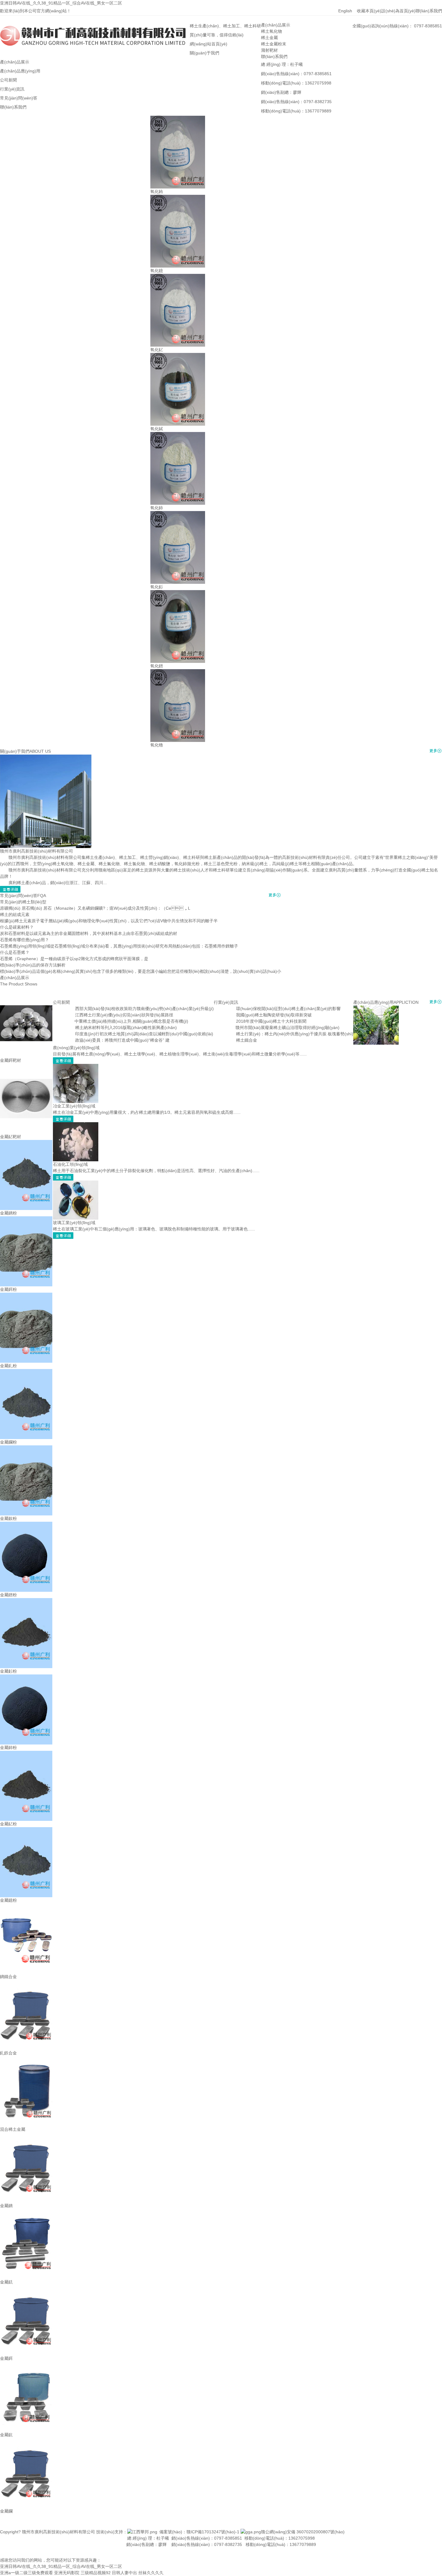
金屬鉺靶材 (11, 1060)
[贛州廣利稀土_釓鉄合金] (26, 1983)
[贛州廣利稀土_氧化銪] (178, 119)
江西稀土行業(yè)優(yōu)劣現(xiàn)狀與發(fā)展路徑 (124, 1015)
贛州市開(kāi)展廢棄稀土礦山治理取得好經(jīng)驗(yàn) (287, 1028)
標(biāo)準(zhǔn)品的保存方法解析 (33, 965)
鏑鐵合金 (8, 1977)
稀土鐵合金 (247, 1040)
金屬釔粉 (8, 1824)
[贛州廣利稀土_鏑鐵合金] (26, 1907)
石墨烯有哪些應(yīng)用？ (25, 940)
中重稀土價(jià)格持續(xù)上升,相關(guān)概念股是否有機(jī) (131, 1021)
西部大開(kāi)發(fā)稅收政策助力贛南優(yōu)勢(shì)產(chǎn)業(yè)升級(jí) (144, 1009)
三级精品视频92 (96, 2573)
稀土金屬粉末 (274, 44)
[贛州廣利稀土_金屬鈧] (26, 2365)
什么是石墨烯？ (15, 952)
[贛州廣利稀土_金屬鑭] (26, 2441)
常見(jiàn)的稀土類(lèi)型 (23, 902)
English (348, 11)
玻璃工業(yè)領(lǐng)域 (74, 1223)
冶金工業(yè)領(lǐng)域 (74, 1106)
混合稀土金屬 (13, 2129)
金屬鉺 (6, 2358)
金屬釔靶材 (11, 1137)
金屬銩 (6, 2282)
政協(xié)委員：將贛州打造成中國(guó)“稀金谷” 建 (122, 1040)
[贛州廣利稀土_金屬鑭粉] (26, 1372)
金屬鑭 (6, 2511)
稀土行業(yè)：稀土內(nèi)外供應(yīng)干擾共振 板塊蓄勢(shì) (295, 1034)
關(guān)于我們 (15, 751)
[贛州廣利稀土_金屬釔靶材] (26, 1067)
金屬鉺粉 (8, 1289)
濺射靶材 (269, 50)
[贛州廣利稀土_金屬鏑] (26, 2136)
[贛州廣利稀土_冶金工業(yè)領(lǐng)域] (76, 1067)
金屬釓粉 (8, 1366)
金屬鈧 (6, 2435)
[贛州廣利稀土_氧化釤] (178, 514)
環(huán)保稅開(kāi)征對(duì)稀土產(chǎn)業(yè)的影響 (288, 1009)
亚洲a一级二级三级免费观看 (26, 2573)
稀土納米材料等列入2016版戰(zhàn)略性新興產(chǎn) (126, 1028)
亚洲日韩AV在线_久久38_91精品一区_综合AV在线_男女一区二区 (61, 3)
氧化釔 (157, 350)
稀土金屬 (269, 38)
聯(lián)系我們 (429, 11)
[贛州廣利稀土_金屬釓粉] (26, 1296)
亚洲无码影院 (67, 2573)
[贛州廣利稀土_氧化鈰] (178, 435)
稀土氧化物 (272, 31)
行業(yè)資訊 (226, 1002)
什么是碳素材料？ (17, 927)
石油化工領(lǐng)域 (70, 1164)
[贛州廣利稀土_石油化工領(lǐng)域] (76, 1125)
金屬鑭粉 (8, 1442)
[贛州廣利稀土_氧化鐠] (178, 593)
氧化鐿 (157, 271)
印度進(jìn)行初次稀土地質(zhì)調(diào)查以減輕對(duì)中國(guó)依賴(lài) (144, 1034)
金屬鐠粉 (8, 1595)
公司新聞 (61, 1002)
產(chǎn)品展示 (276, 25)
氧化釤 (157, 587)
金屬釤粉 (8, 1671)
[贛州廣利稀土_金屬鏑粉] (26, 1143)
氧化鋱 (157, 429)
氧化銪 (157, 191)
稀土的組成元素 (15, 914)
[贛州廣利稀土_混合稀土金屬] (26, 2059)
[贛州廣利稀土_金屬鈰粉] (26, 1677)
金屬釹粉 (8, 1518)
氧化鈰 (157, 508)
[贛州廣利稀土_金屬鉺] (26, 2288)
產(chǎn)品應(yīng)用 (373, 1002)
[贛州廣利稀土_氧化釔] (178, 277)
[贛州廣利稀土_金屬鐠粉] (26, 1525)
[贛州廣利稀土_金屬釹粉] (26, 1448)
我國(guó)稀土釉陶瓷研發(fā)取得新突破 (274, 1015)
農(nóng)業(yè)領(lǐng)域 (76, 1048)
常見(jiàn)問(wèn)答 (19, 896)
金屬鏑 (6, 2206)
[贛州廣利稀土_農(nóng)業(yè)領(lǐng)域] (376, 1009)
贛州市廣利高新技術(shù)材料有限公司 (37, 851)
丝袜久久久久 (151, 2573)
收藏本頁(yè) (369, 11)
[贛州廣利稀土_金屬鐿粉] (26, 1830)
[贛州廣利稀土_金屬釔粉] (26, 1754)
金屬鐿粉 (8, 1900)
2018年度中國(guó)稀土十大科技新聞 (271, 1021)
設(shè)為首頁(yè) (398, 11)
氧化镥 (157, 745)
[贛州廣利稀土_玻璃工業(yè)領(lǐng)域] (76, 1184)
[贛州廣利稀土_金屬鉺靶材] (26, 990)
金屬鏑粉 (8, 1213)
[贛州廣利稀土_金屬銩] (26, 2212)
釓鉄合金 (8, 2053)
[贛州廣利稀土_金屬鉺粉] (26, 1219)
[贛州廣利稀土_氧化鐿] (178, 198)
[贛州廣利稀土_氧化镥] (178, 672)
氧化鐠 (157, 666)
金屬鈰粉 (8, 1747)
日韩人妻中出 (124, 2573)
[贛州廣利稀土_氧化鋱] (178, 356)
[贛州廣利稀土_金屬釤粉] (26, 1601)
